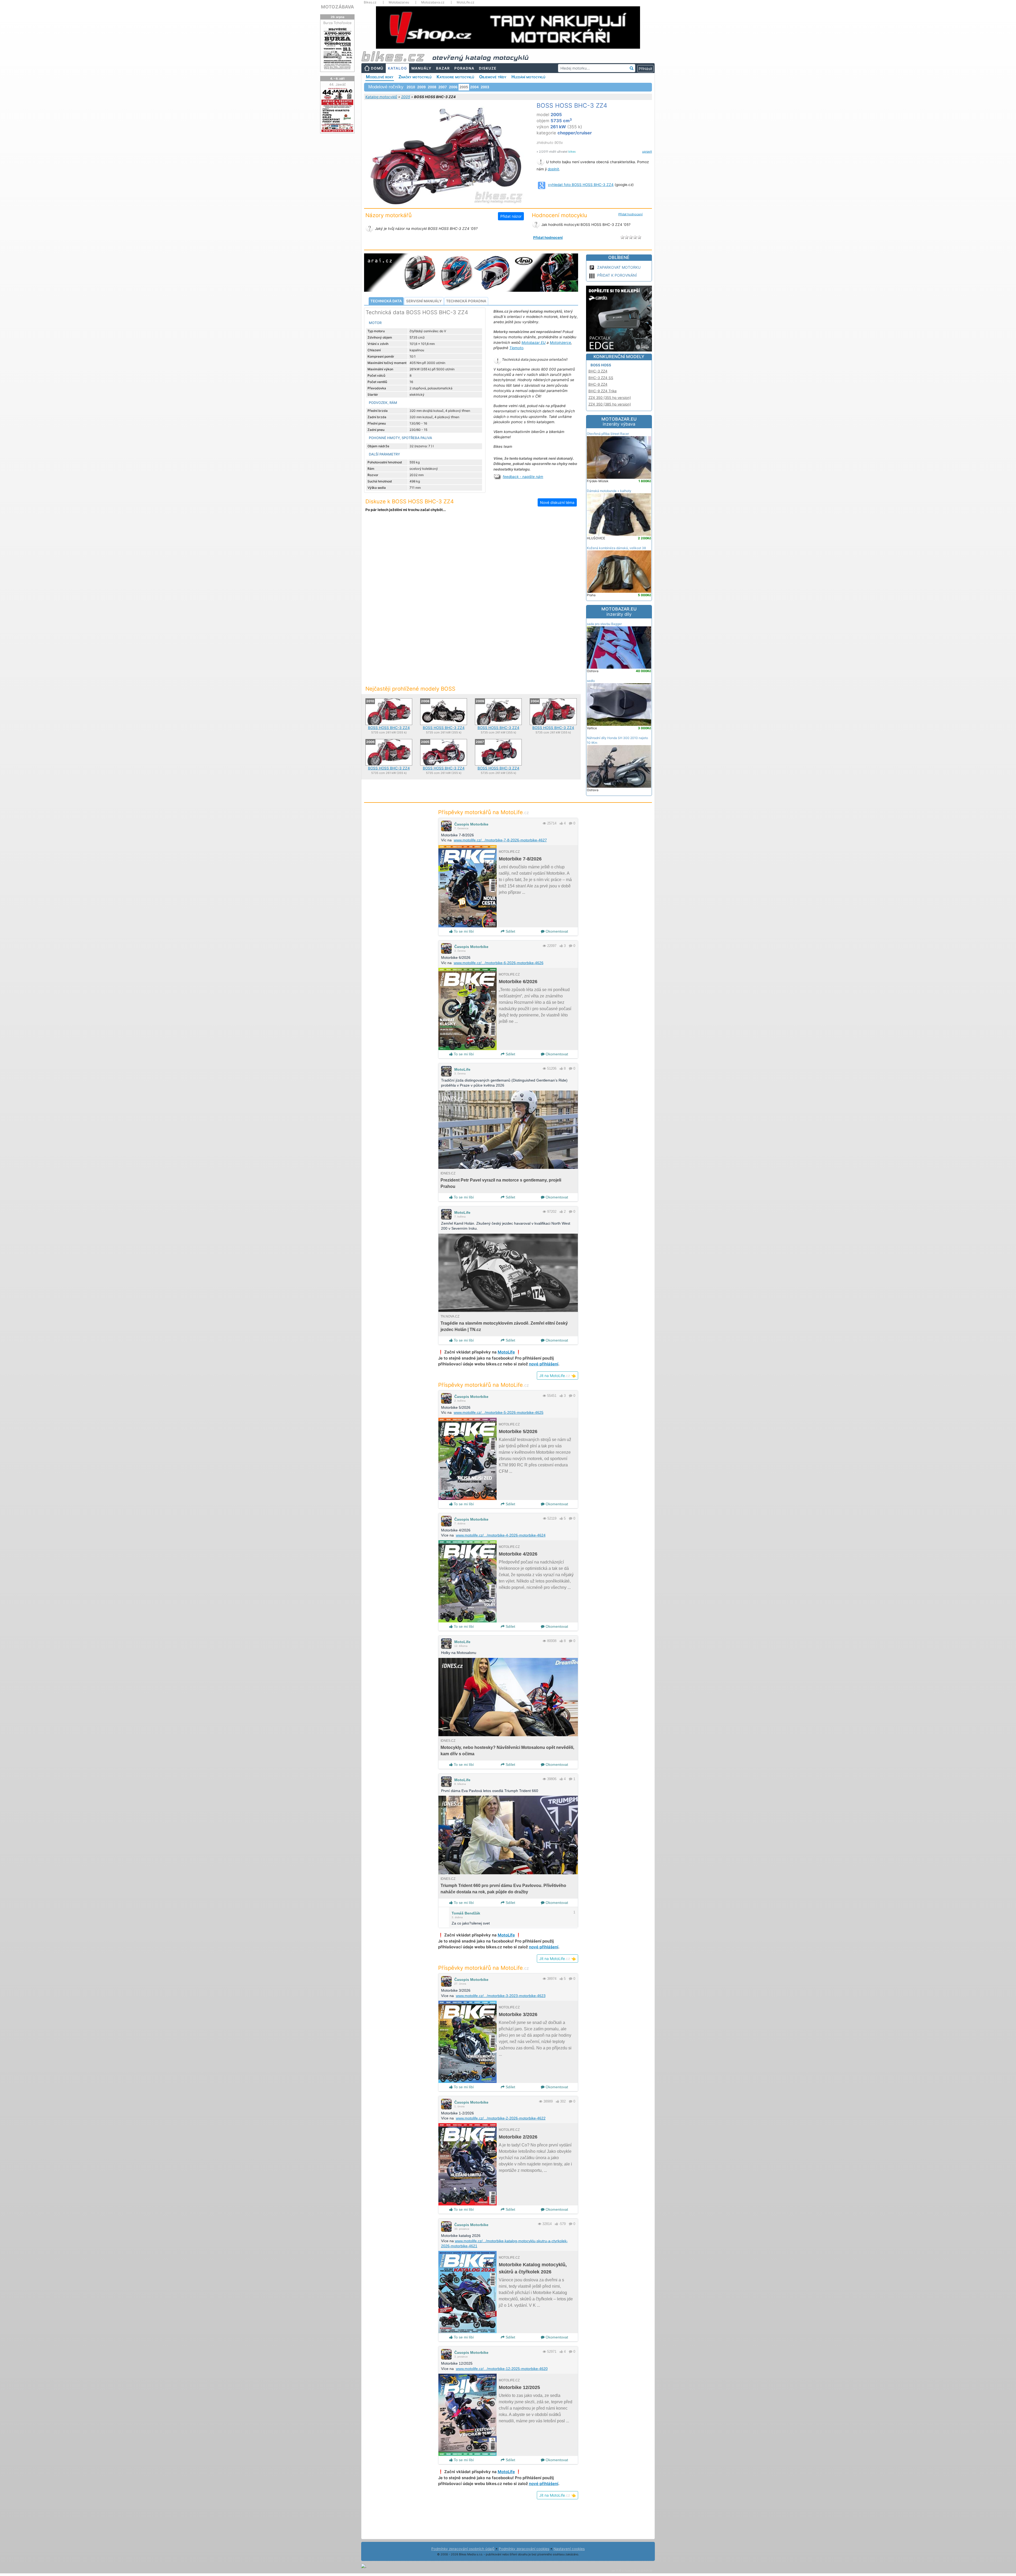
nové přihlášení (544, 1364)
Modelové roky (380, 77)
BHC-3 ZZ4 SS (601, 378)
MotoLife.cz (466, 2)
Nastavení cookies (569, 2549)
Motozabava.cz (433, 2)
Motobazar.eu (399, 2)
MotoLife (462, 1069)
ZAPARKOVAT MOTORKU (619, 267)
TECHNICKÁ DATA (386, 301)
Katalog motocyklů (381, 97)
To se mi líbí (463, 931)
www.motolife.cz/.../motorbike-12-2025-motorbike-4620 (502, 2369)
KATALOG (397, 68)
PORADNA (464, 68)
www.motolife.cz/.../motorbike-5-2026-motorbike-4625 (499, 1412)
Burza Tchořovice (337, 23)
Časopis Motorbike (471, 824)
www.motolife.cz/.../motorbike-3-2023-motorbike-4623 (501, 1996)
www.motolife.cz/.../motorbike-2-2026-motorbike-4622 (501, 2118)
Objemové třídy (493, 77)
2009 (421, 87)
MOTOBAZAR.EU (619, 422)
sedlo (591, 681)
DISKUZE (488, 68)
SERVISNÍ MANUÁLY (424, 301)
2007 (443, 87)
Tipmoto (516, 348)
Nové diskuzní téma (557, 502)
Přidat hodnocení (631, 214)
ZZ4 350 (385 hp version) (610, 404)
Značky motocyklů (415, 77)
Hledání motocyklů (528, 77)
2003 (485, 87)
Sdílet (510, 931)
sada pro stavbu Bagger (604, 624)
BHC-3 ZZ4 (598, 371)
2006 (453, 87)
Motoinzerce (560, 343)
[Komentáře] (571, 823)
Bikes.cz (370, 2)
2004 (474, 87)
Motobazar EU (534, 343)
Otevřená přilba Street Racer (608, 434)
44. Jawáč (337, 84)
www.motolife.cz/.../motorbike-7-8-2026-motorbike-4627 (500, 840)
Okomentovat (556, 931)
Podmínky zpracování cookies (524, 2549)
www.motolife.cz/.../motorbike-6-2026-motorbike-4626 (499, 963)
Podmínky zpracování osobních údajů (463, 2549)
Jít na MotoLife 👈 (557, 1376)
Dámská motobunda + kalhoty (609, 491)
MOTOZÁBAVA (337, 7)
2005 (406, 97)
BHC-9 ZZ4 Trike (603, 391)
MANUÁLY (421, 68)
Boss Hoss (601, 365)
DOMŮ (377, 68)
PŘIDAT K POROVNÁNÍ (617, 275)
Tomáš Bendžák (466, 1913)
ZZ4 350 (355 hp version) (610, 398)
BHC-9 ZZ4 (598, 384)
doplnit (553, 169)
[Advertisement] (471, 560)
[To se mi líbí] (561, 823)
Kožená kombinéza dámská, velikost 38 (616, 548)
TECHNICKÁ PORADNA (466, 301)
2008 (432, 87)
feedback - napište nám (523, 477)
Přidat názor (511, 216)
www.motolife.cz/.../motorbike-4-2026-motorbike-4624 (501, 1535)
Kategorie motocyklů (455, 77)
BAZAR (443, 68)
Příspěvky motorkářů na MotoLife (484, 812)
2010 (411, 87)
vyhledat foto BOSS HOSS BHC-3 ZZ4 (581, 185)
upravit (647, 152)
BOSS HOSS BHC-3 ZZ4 (389, 728)
